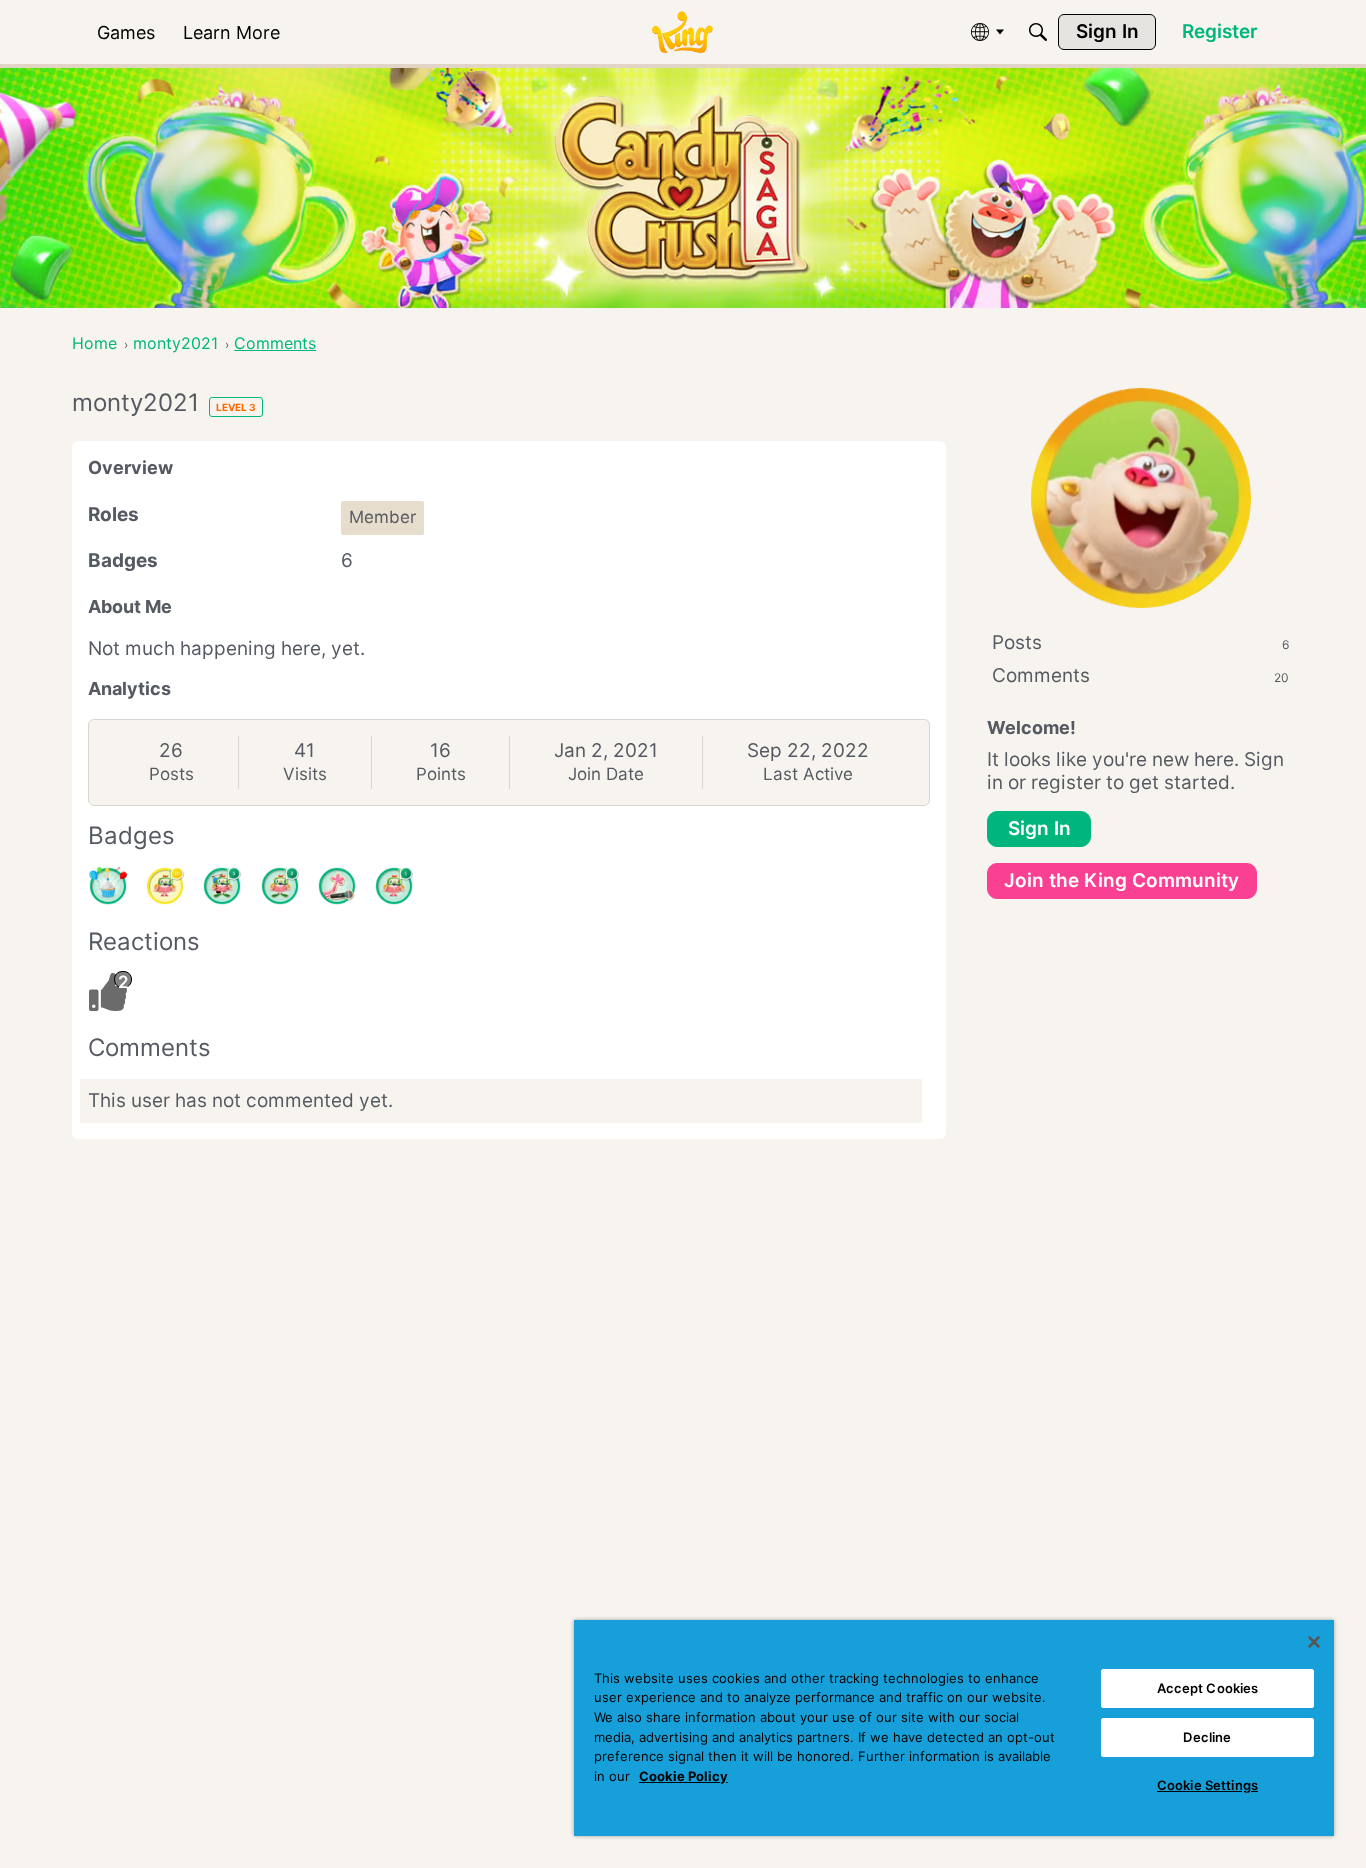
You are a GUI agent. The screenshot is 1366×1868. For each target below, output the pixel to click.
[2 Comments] (280, 886)
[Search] (1038, 32)
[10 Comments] (165, 886)
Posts (171, 774)
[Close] (1314, 1642)
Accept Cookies (1208, 1688)
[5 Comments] (222, 886)
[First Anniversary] (108, 886)
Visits (305, 774)
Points (441, 774)
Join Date (606, 774)
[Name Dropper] (337, 886)
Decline (1207, 1737)
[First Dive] (394, 886)
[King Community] (682, 32)
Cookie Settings (1207, 1785)
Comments (1140, 675)
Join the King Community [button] (1121, 880)
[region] (954, 1728)
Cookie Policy (683, 1776)
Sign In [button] (1039, 828)
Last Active (808, 774)
